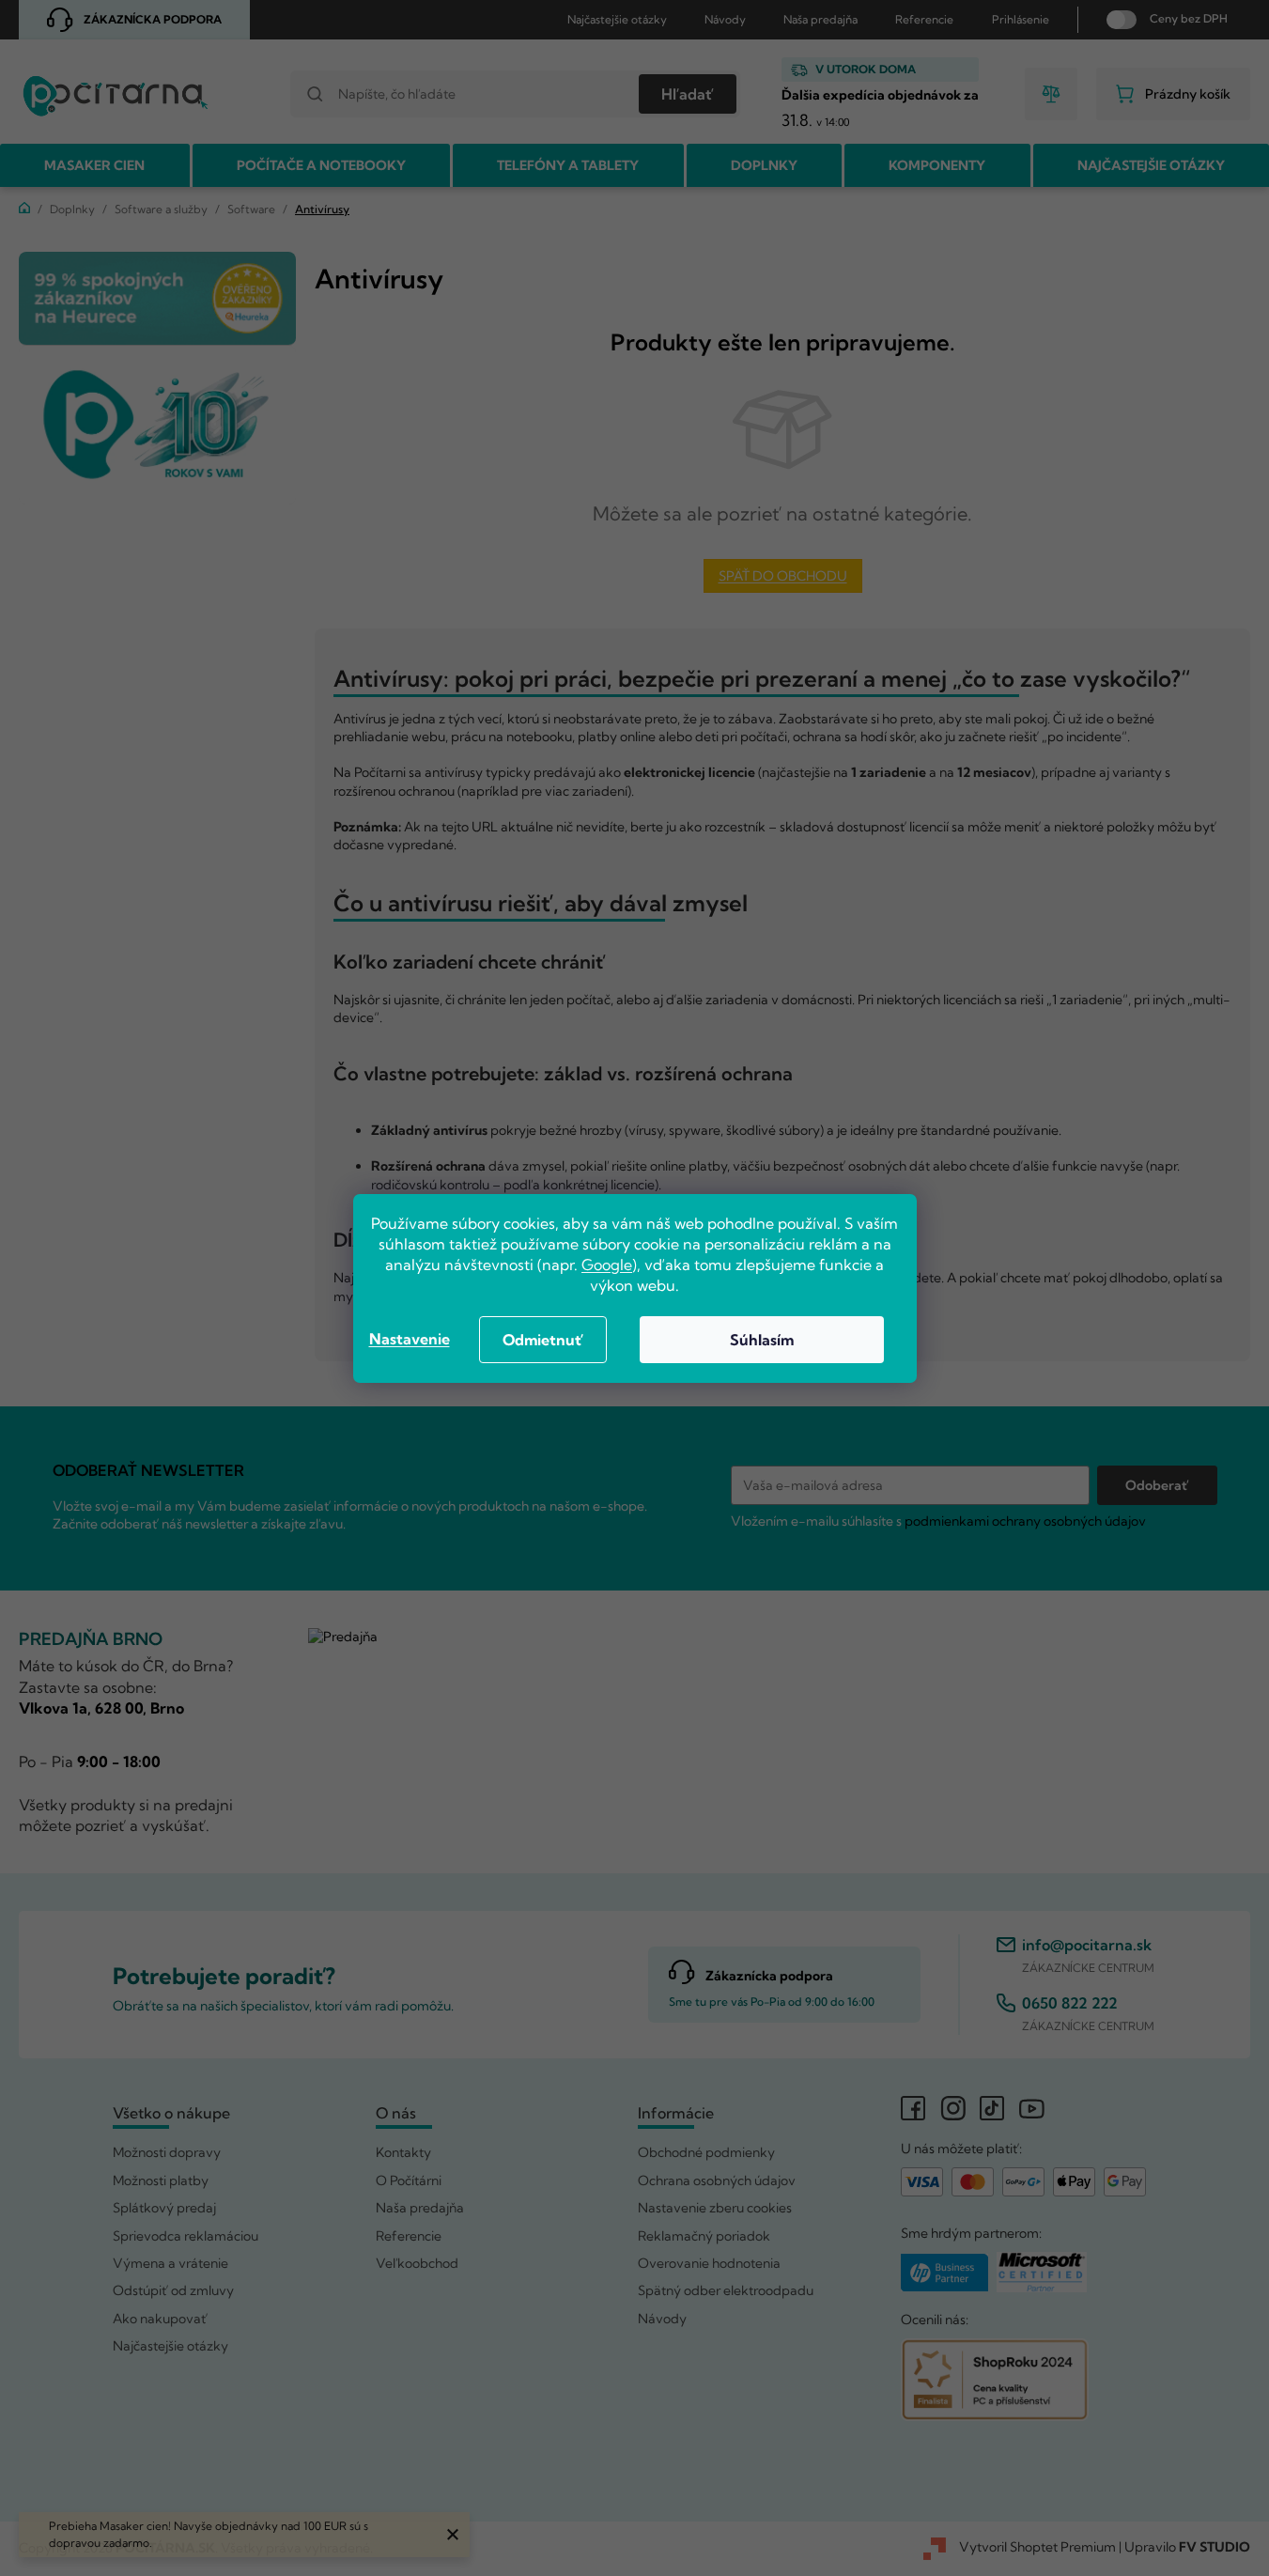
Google (607, 1265)
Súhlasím (762, 1340)
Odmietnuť (543, 1340)
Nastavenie (410, 1339)
